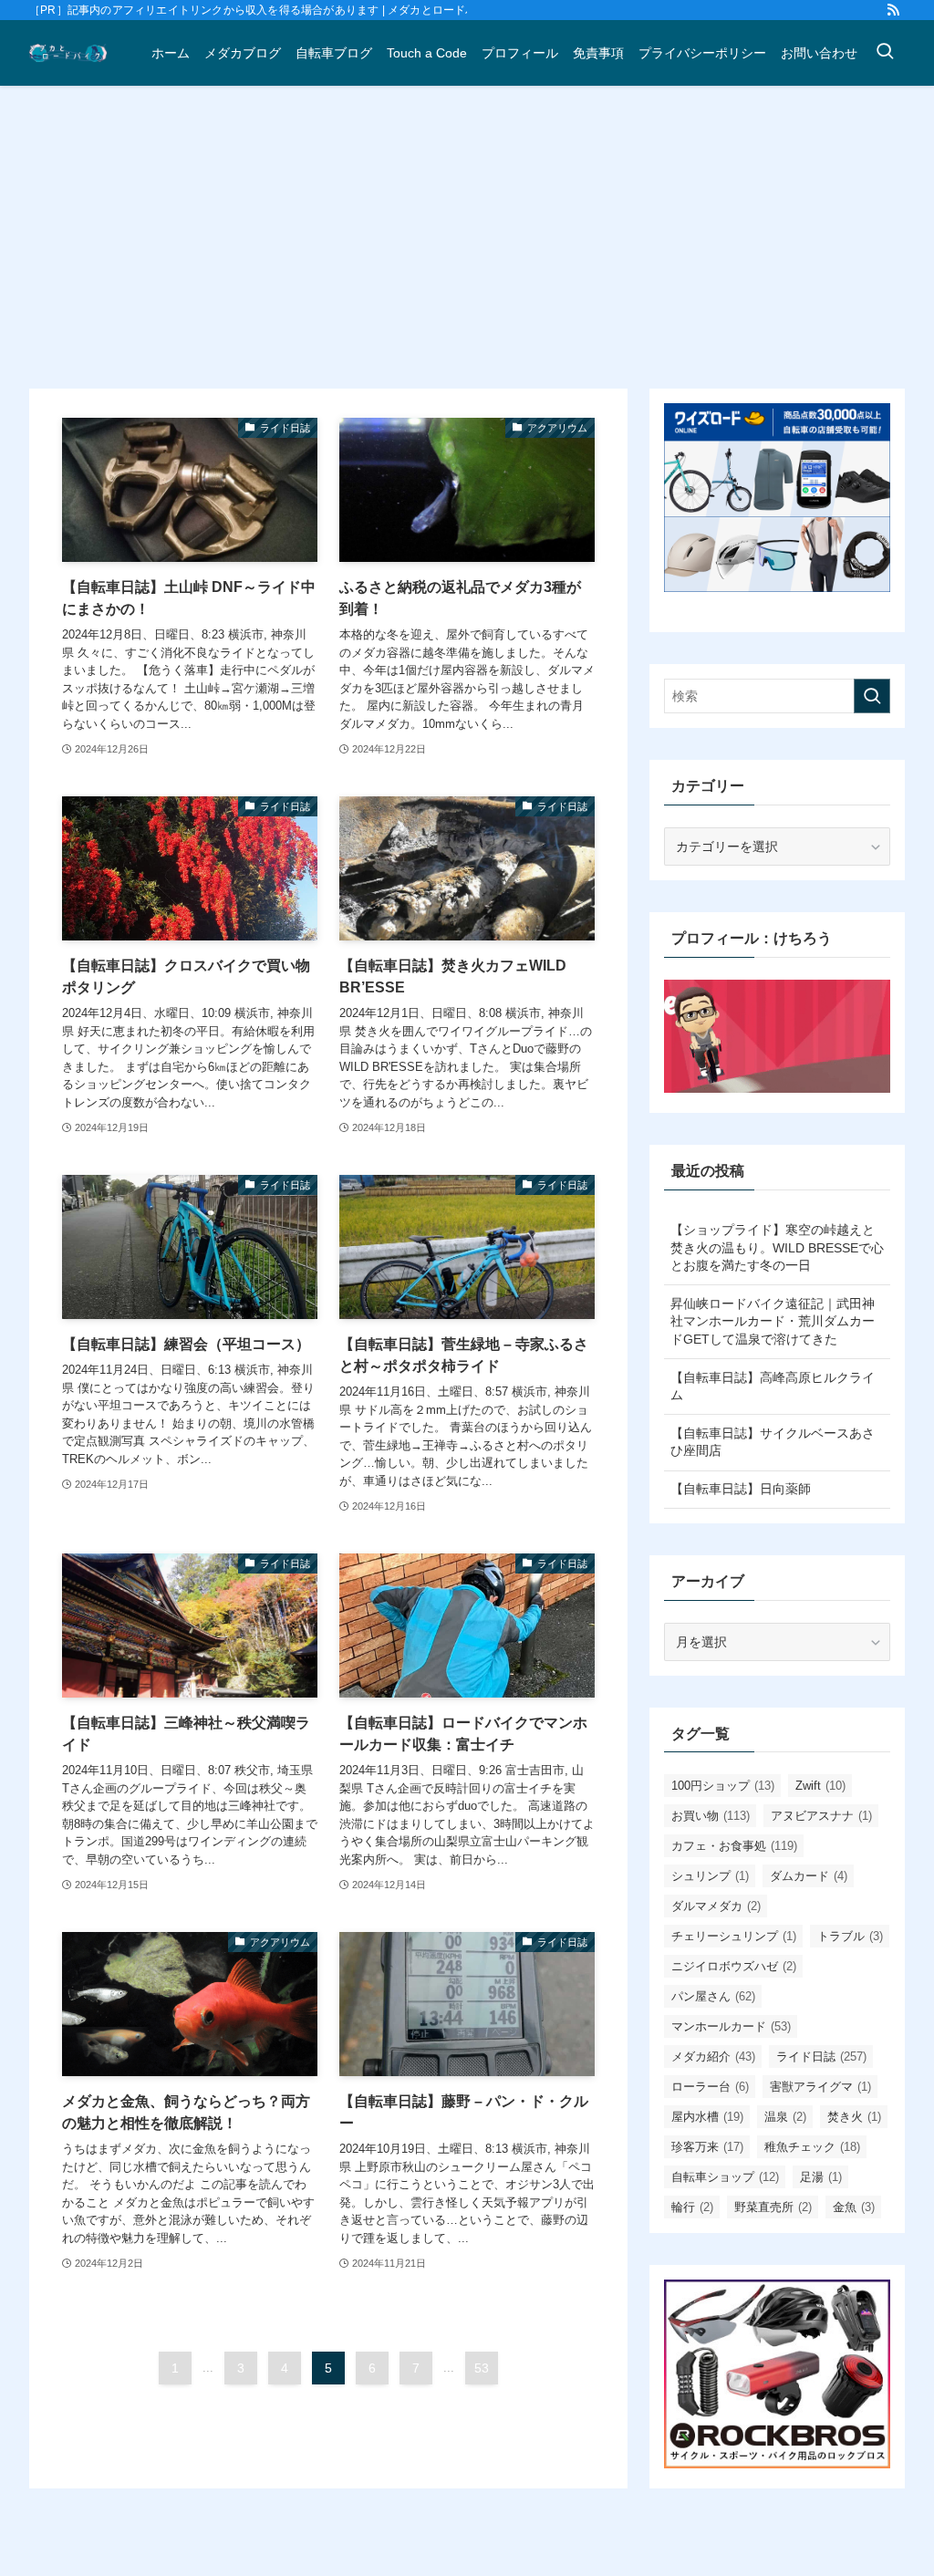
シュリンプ (710, 1876)
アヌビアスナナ (821, 1816)
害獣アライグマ (820, 2087)
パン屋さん (713, 1996)
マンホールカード (731, 2026)
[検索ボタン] (885, 53)
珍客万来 (707, 2147)
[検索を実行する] (872, 696)
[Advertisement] (467, 252)
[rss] (893, 10)
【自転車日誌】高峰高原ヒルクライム (773, 1387)
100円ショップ (723, 1786)
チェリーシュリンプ (734, 1936)
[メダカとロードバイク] (68, 53)
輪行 (692, 2207)
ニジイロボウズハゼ (734, 1966)
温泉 (785, 2117)
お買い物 (711, 1816)
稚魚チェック (812, 2147)
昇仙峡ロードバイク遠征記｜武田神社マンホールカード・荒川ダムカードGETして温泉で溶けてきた (773, 1321)
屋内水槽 (707, 2117)
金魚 (854, 2207)
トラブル (850, 1936)
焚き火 (854, 2117)
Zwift (820, 1786)
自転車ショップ (725, 2177)
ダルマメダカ (716, 1906)
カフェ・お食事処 (734, 1846)
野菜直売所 (773, 2207)
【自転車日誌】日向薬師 (741, 1489)
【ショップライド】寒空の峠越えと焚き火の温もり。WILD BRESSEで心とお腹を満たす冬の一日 (777, 1247)
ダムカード (809, 1876)
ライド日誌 (821, 2057)
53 (482, 2368)
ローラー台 (710, 2087)
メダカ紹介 (713, 2057)
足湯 (821, 2177)
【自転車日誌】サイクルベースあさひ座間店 (773, 1442)
